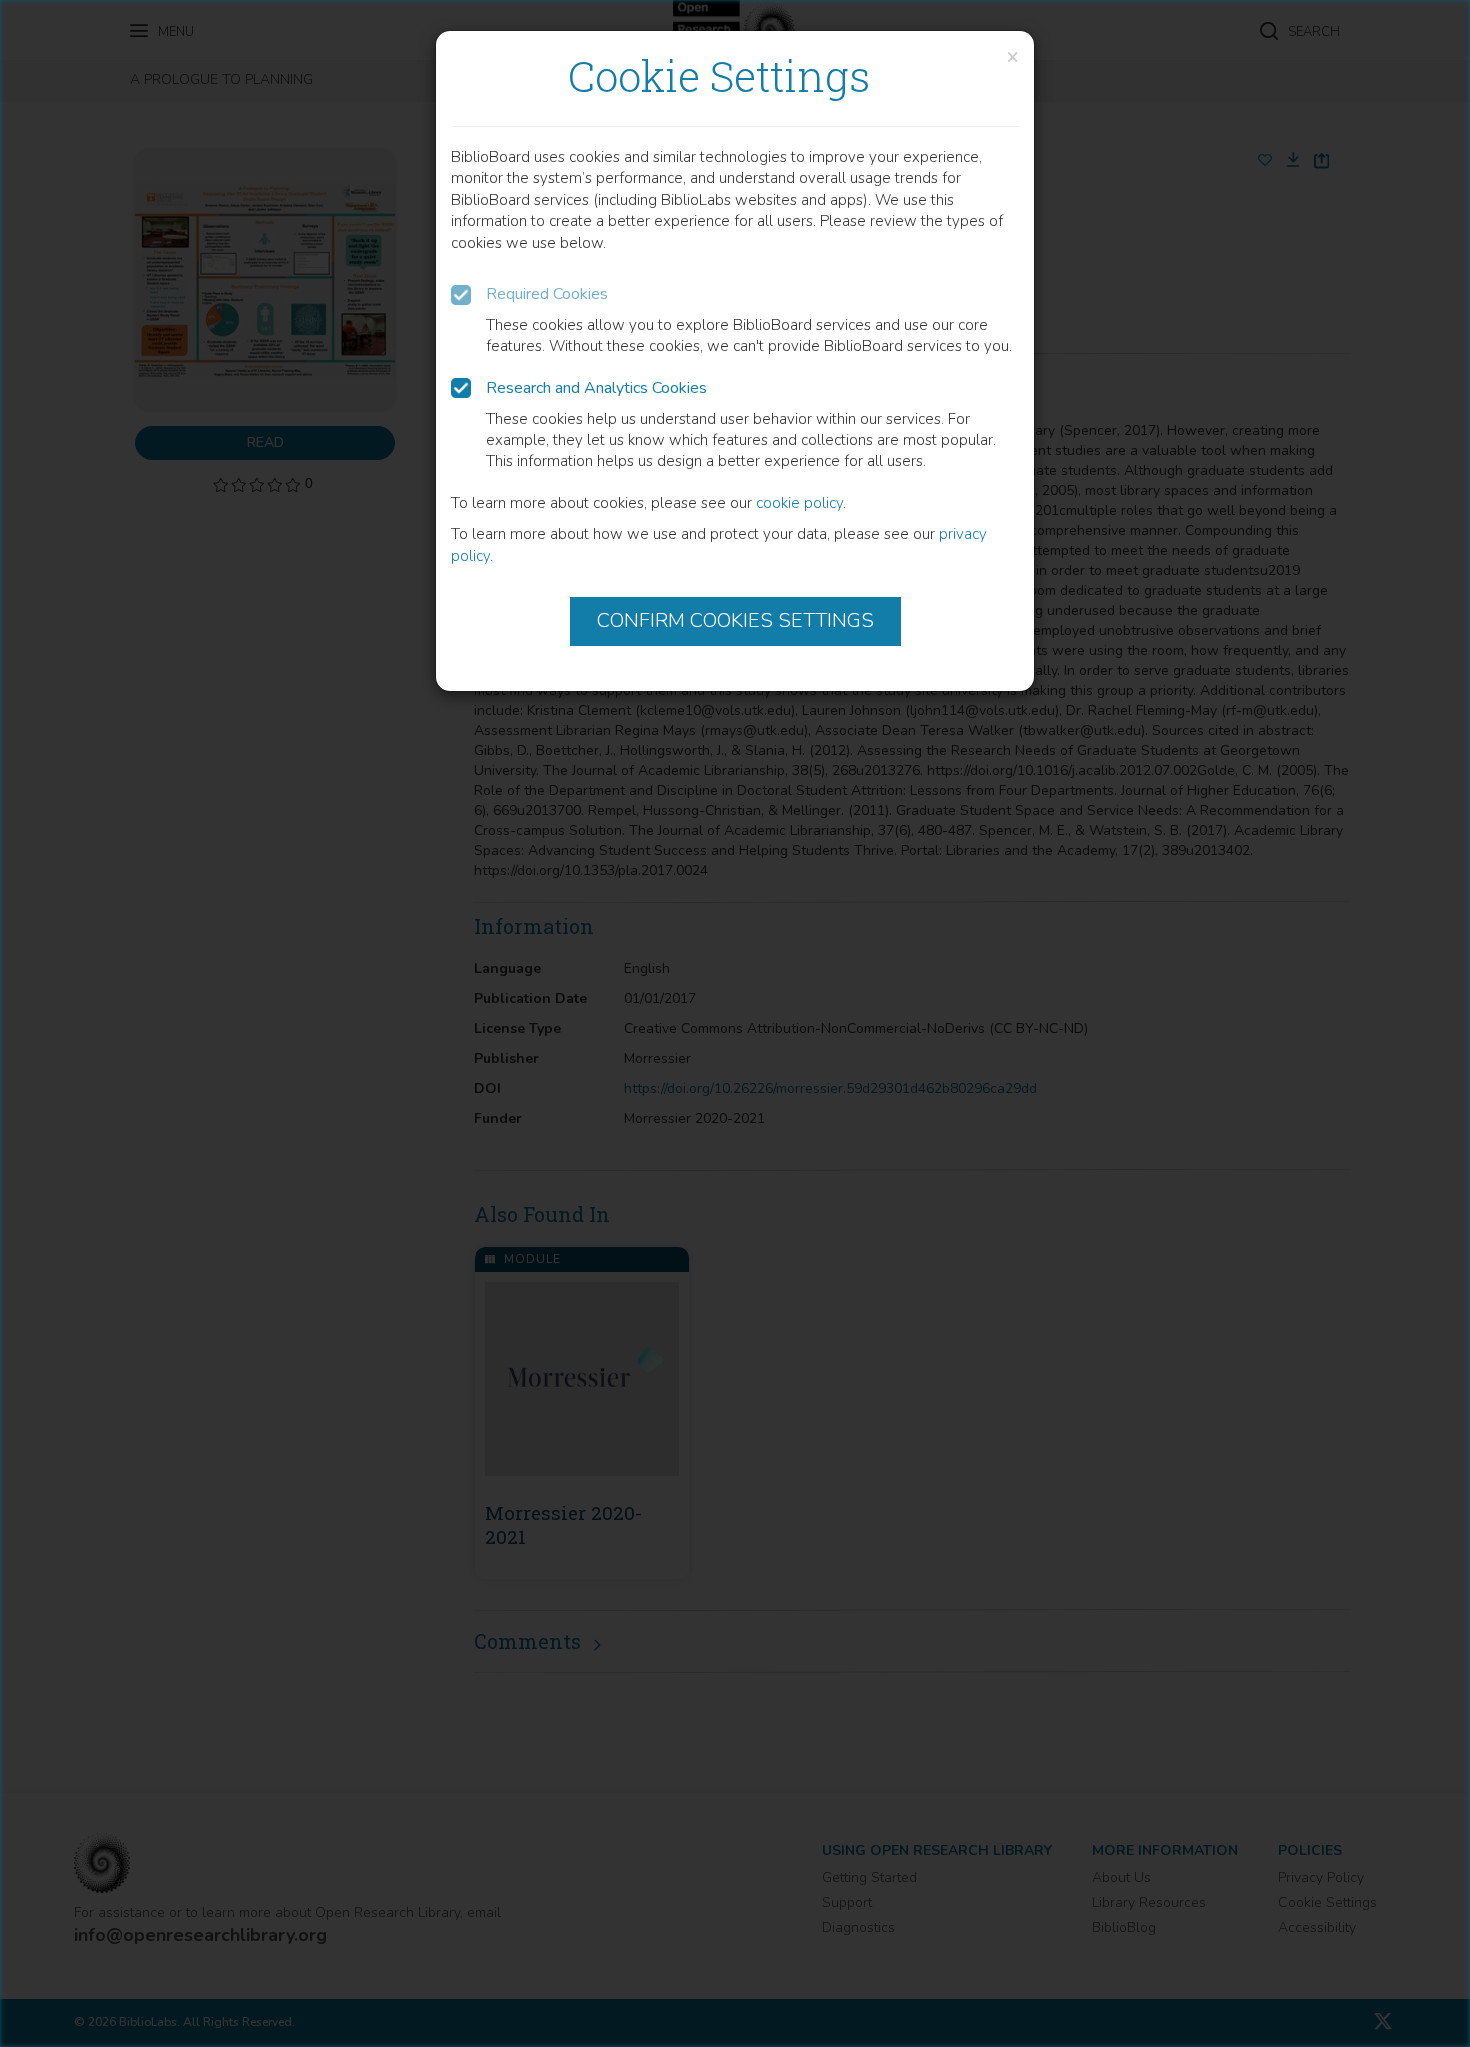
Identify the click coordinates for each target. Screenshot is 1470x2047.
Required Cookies (547, 294)
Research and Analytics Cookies (596, 388)
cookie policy (799, 503)
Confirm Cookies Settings (735, 620)
